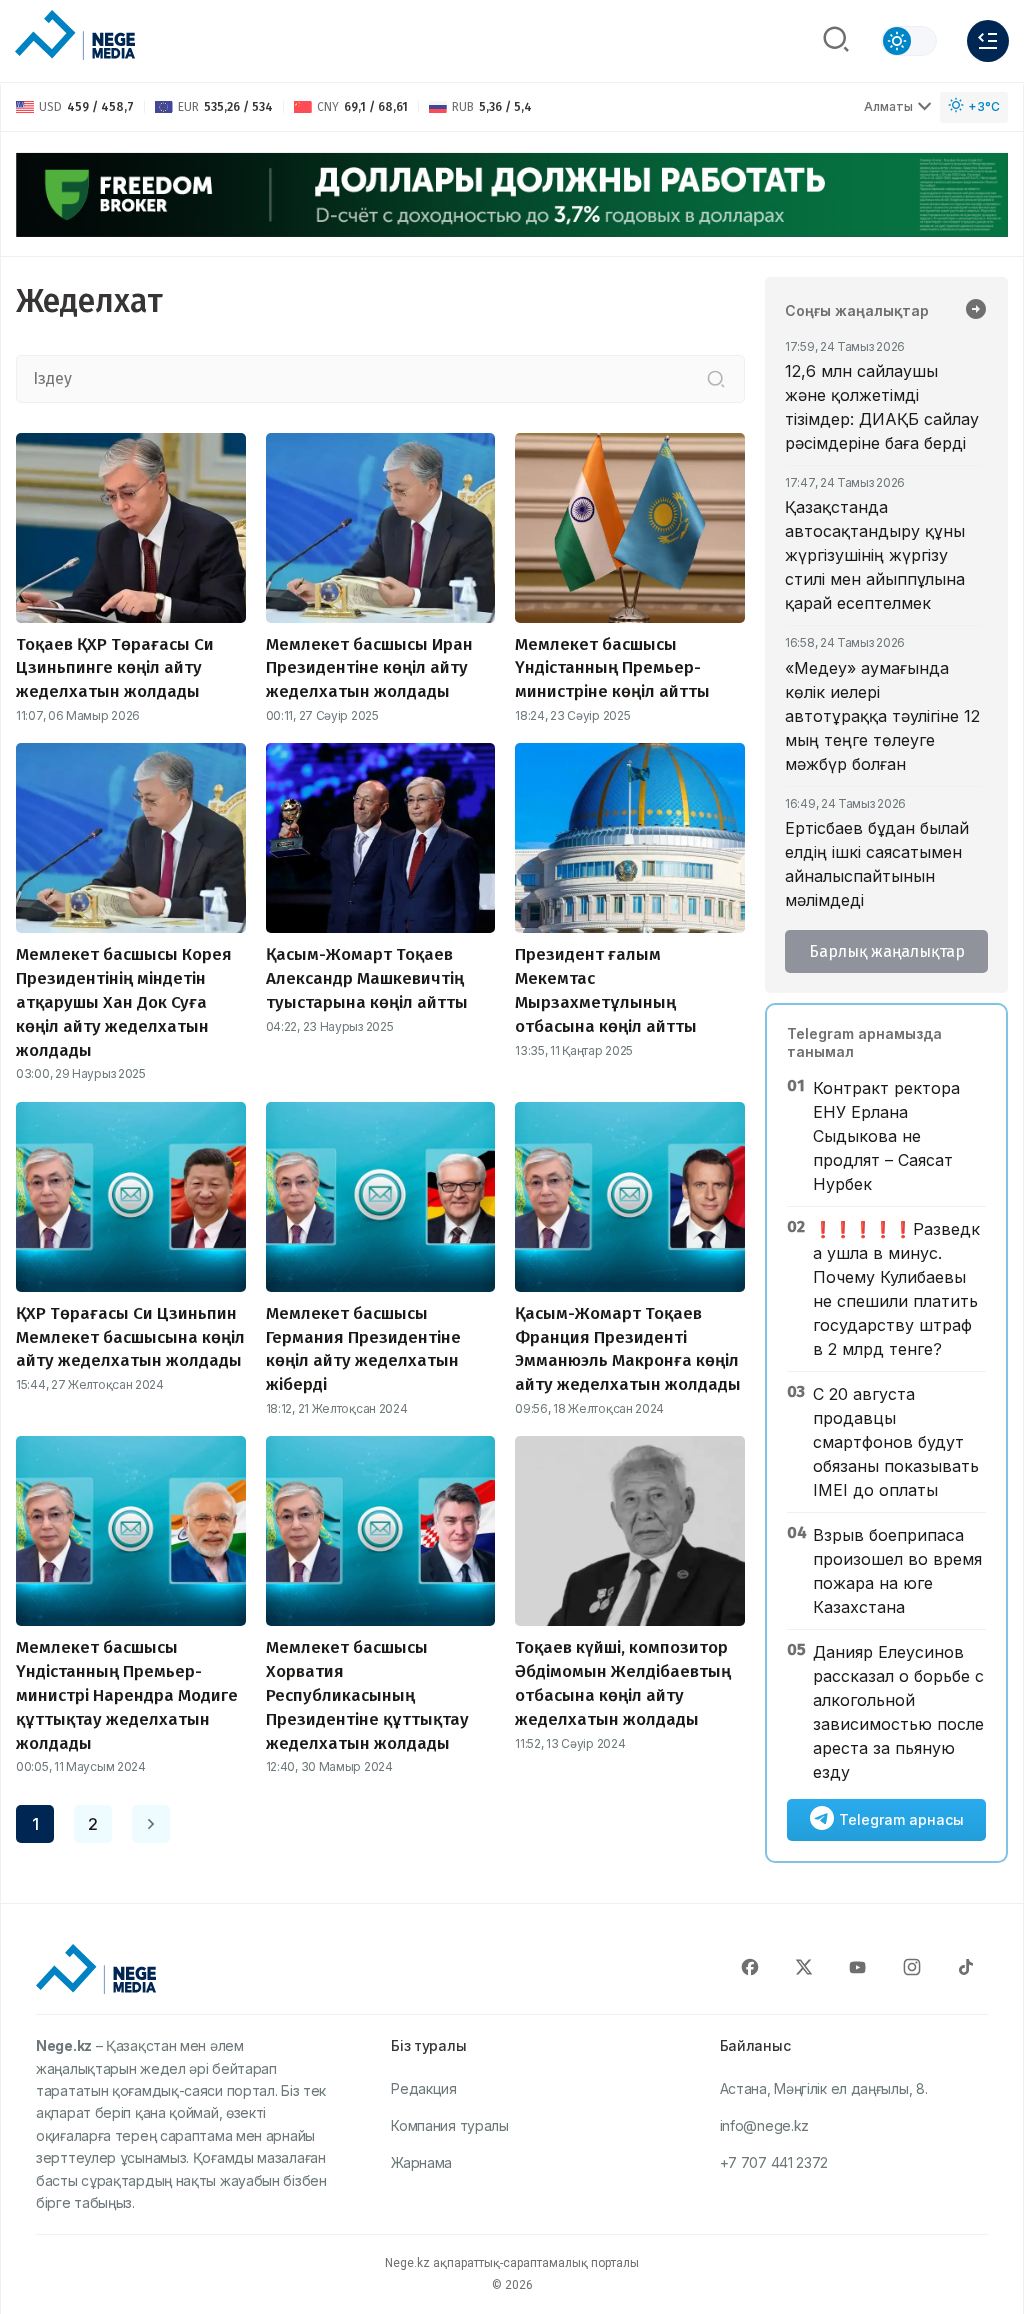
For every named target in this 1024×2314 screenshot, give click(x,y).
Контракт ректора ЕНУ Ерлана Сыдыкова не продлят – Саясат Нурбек (886, 1136)
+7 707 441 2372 (774, 2162)
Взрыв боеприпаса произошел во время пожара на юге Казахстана (897, 1571)
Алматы (888, 106)
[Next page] (151, 1824)
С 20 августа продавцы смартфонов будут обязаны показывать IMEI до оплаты (896, 1442)
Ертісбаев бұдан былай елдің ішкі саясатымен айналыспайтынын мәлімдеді (877, 864)
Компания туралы (450, 2125)
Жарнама (421, 2162)
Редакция (424, 2088)
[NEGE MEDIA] (75, 36)
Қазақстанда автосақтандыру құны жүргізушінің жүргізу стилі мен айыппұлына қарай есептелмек (875, 555)
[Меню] (988, 41)
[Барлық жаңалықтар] (976, 311)
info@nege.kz (764, 2125)
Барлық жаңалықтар (887, 951)
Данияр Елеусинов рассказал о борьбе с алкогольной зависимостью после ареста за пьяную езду (898, 1712)
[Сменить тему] (909, 41)
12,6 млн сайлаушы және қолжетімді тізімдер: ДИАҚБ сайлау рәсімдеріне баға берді (882, 407)
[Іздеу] (716, 379)
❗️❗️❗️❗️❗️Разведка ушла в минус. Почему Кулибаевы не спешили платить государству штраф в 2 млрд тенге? (896, 1289)
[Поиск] (836, 41)
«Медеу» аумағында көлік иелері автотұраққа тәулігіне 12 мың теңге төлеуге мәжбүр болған (882, 716)
